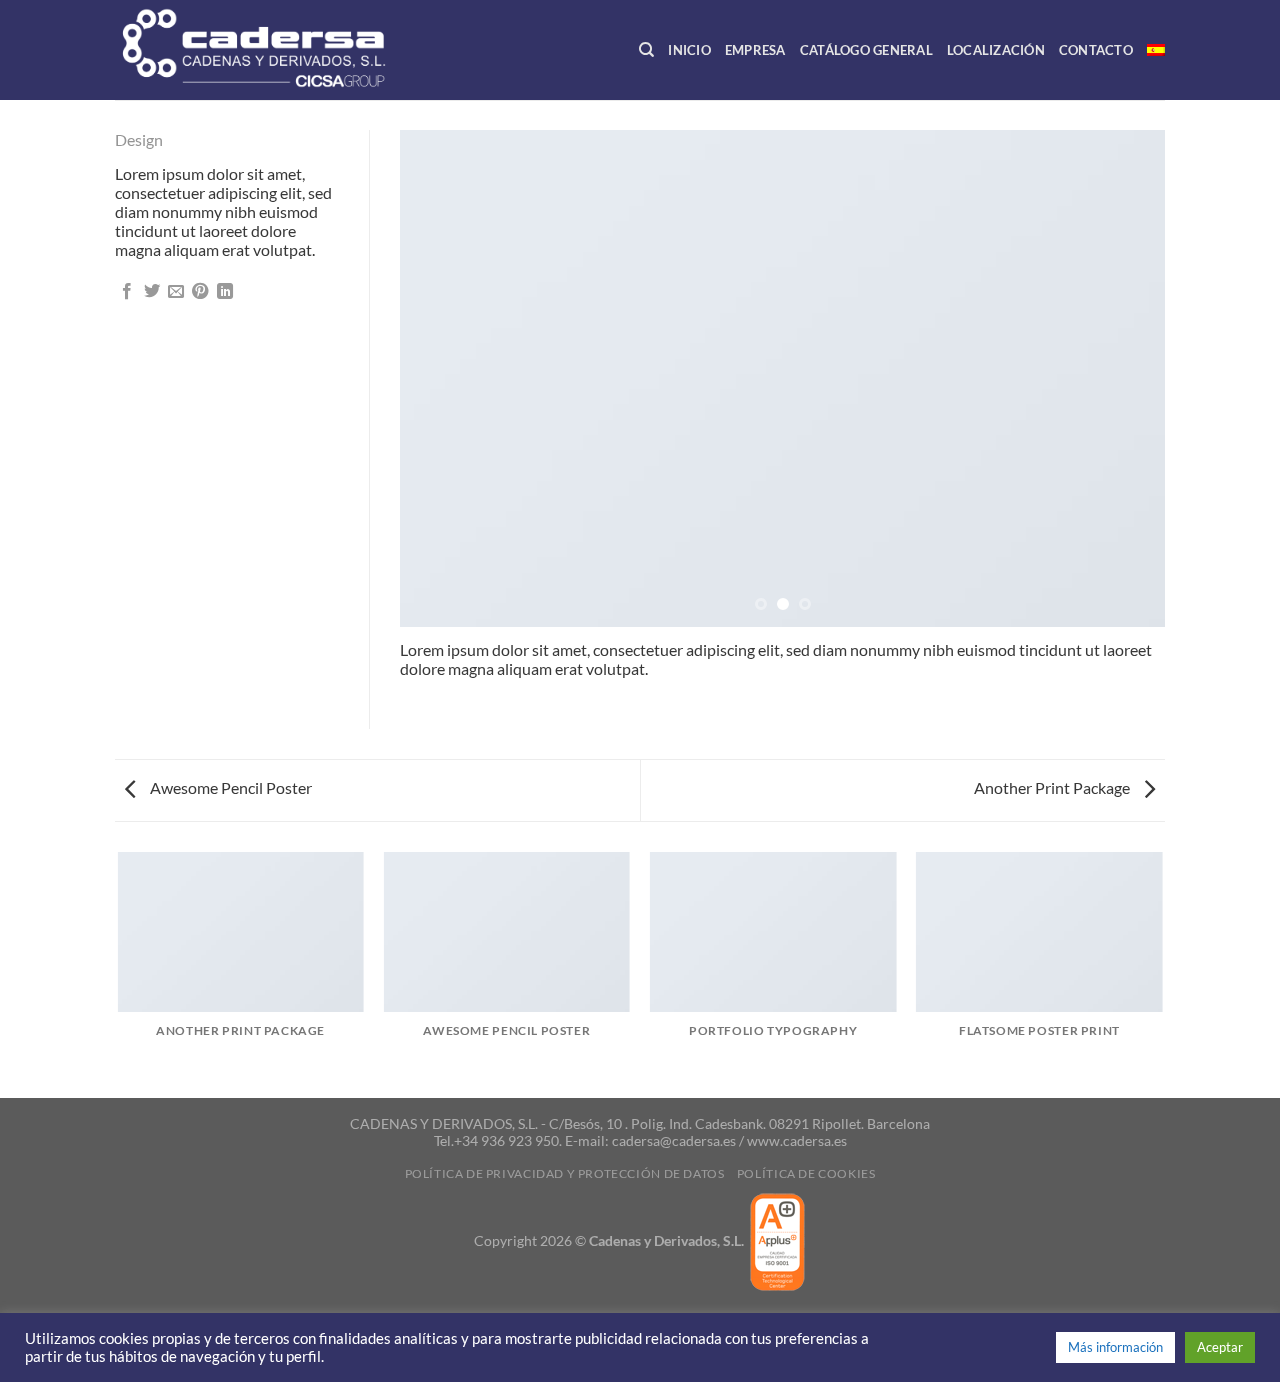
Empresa (755, 50)
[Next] (1125, 378)
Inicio (689, 50)
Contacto (1096, 50)
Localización (996, 50)
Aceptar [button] (1220, 1347)
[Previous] (440, 378)
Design (139, 139)
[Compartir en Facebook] (127, 292)
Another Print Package (1053, 787)
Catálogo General (866, 50)
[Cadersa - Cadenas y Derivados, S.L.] (289, 50)
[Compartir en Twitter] (152, 292)
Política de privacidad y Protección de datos (565, 1173)
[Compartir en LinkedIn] (225, 292)
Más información (1115, 1347)
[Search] (646, 50)
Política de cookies (806, 1173)
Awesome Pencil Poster (229, 787)
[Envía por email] (176, 292)
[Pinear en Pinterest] (200, 292)
